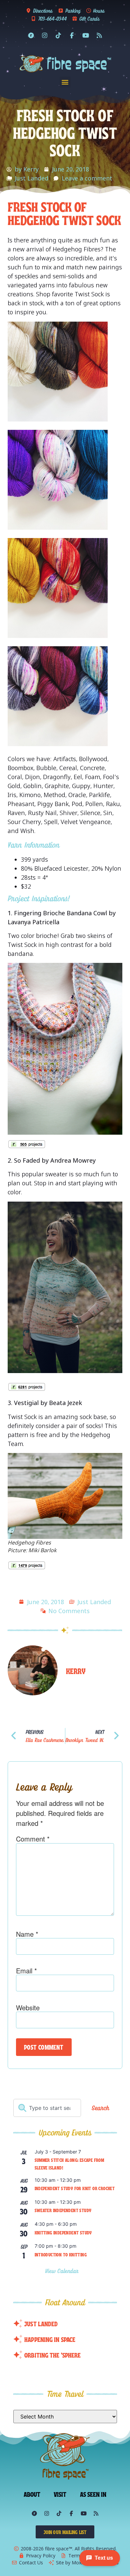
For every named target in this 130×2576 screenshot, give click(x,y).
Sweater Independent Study (63, 2210)
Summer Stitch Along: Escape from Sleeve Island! (69, 2164)
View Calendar (63, 2271)
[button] (65, 82)
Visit (60, 2494)
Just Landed (31, 178)
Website (28, 2008)
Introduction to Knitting (61, 2254)
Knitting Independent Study (63, 2232)
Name (27, 1934)
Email (26, 1971)
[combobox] (47, 2108)
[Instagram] (45, 35)
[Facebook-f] (72, 35)
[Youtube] (86, 35)
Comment (33, 1839)
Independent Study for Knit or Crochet (75, 2188)
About (32, 2494)
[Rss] (99, 35)
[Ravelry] (31, 35)
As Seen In (93, 2494)
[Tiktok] (58, 35)
